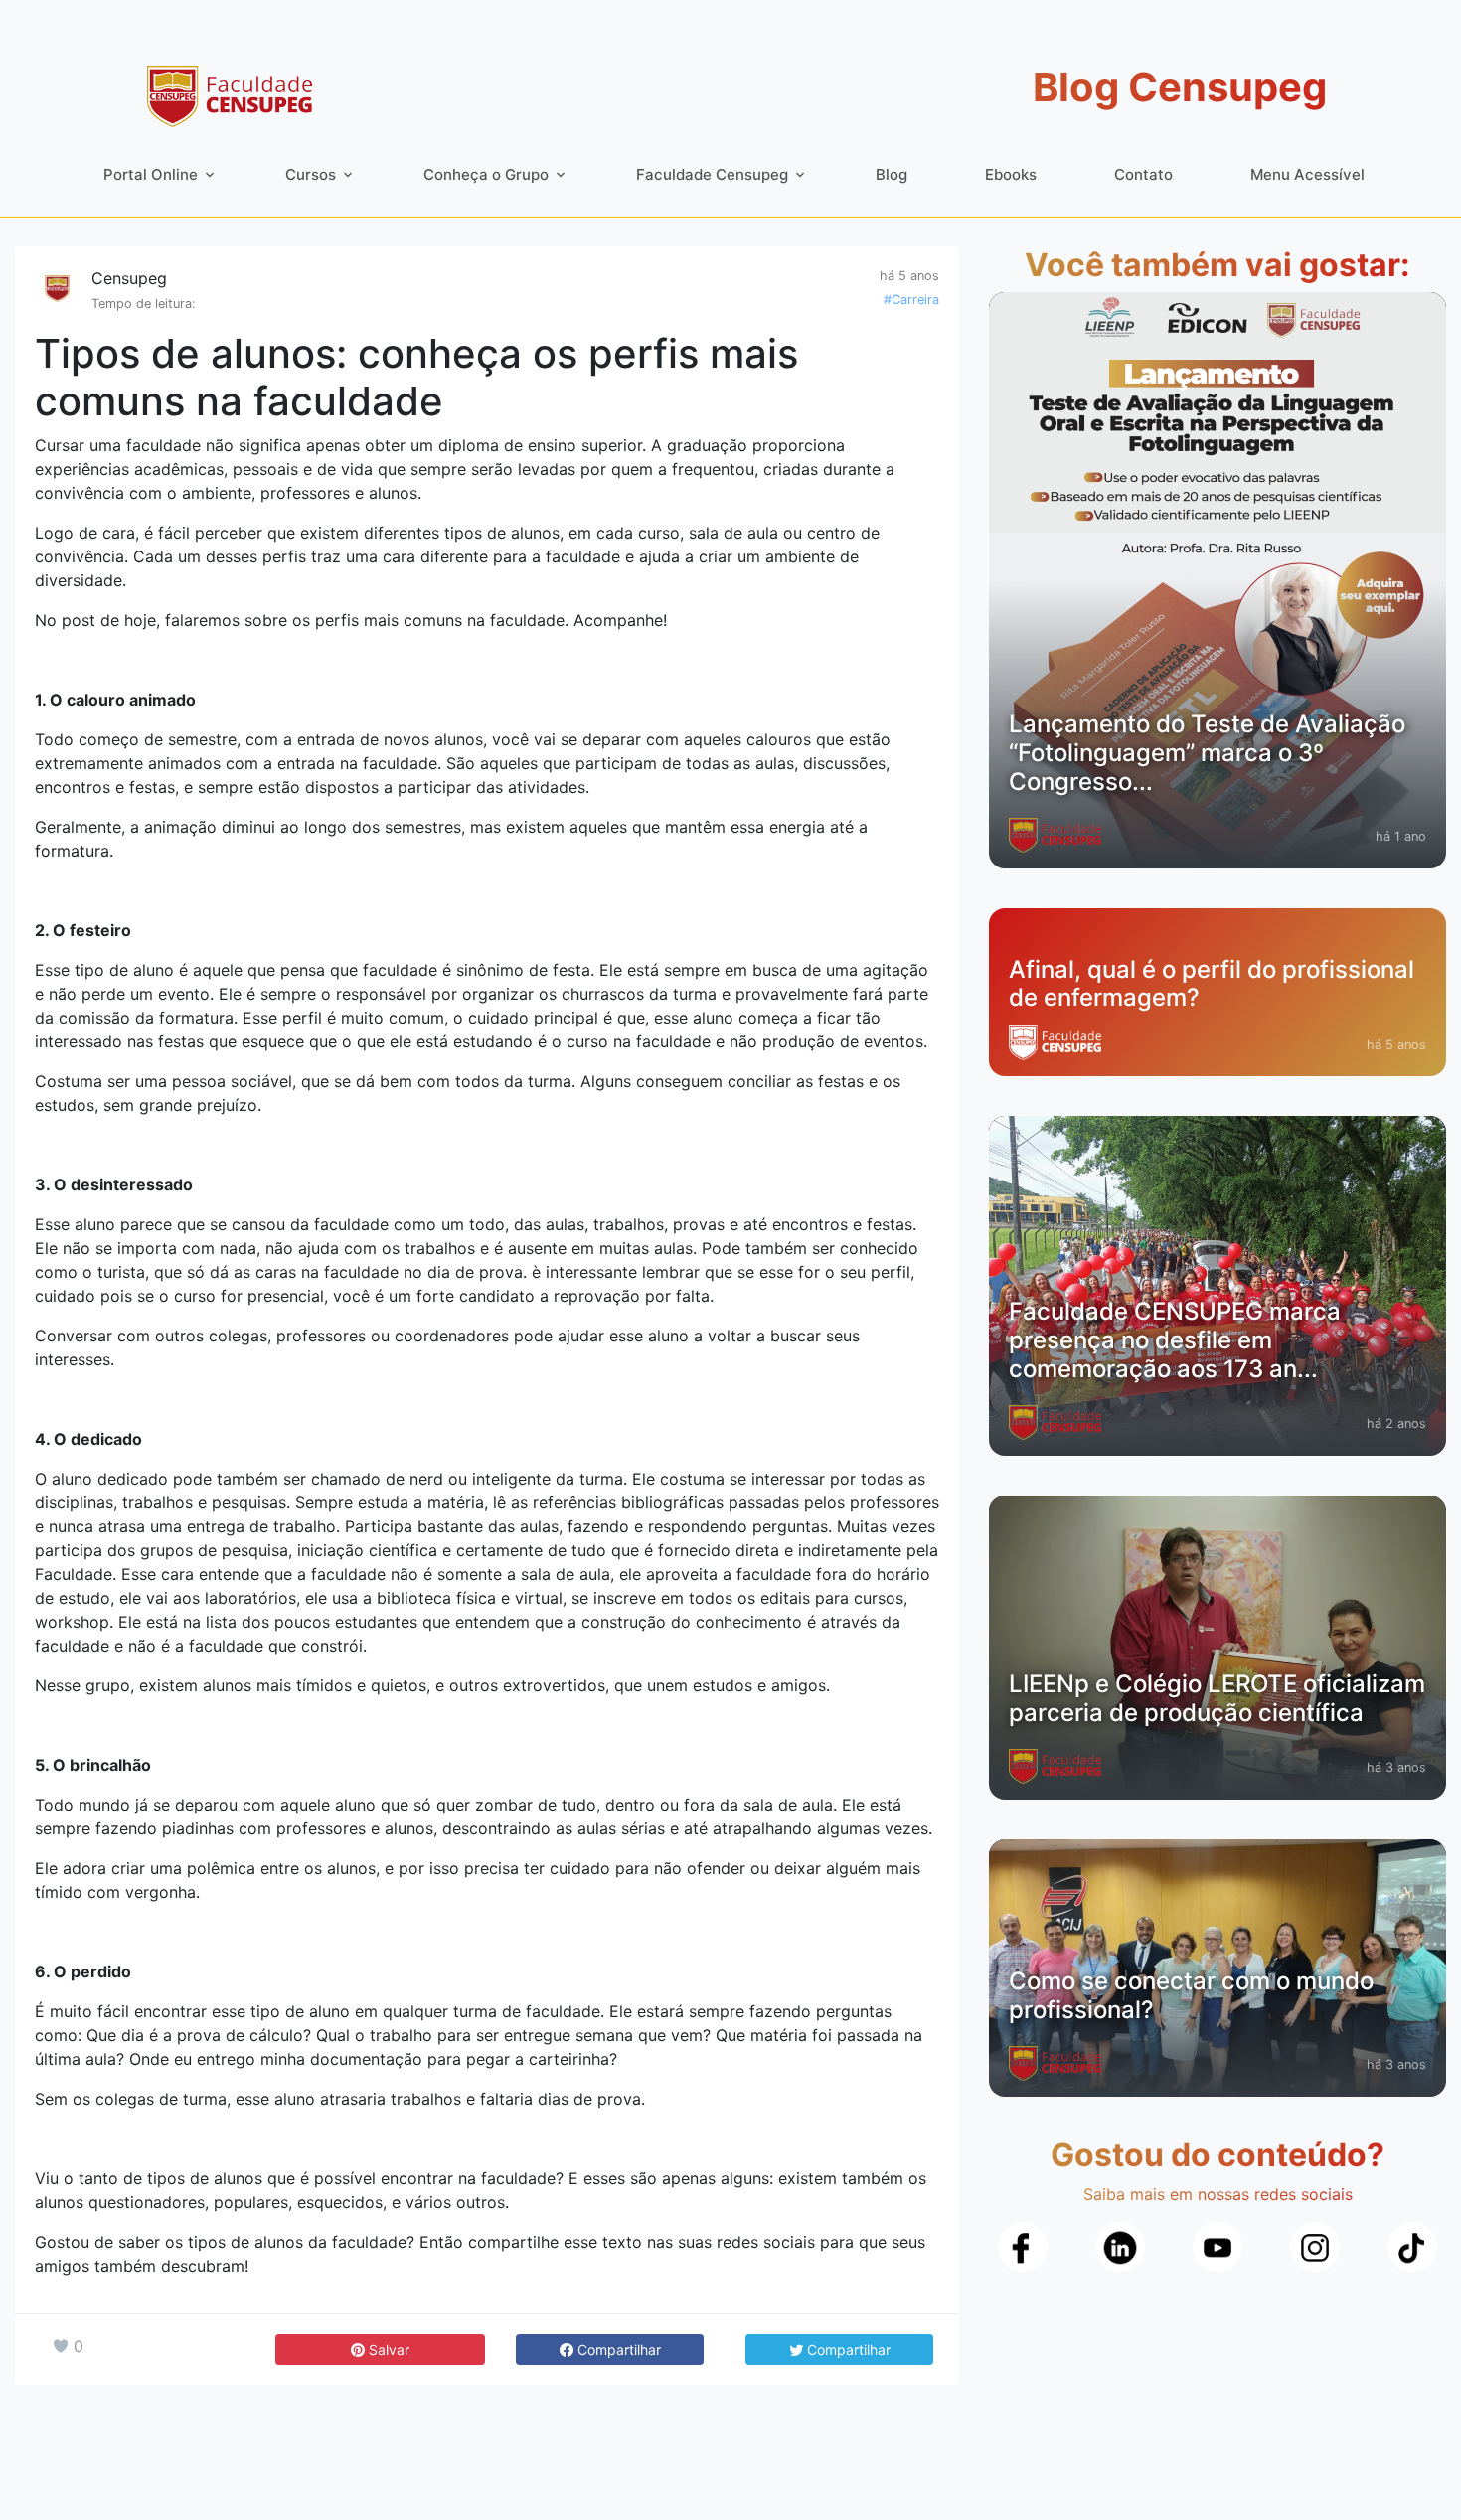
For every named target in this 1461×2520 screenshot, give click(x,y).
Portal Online (151, 174)
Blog (892, 174)
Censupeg (129, 278)
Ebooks (1011, 174)
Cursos (311, 174)
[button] (610, 2350)
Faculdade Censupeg (712, 174)
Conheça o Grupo (486, 174)
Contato (1143, 174)
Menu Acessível (1307, 174)
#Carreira (911, 300)
